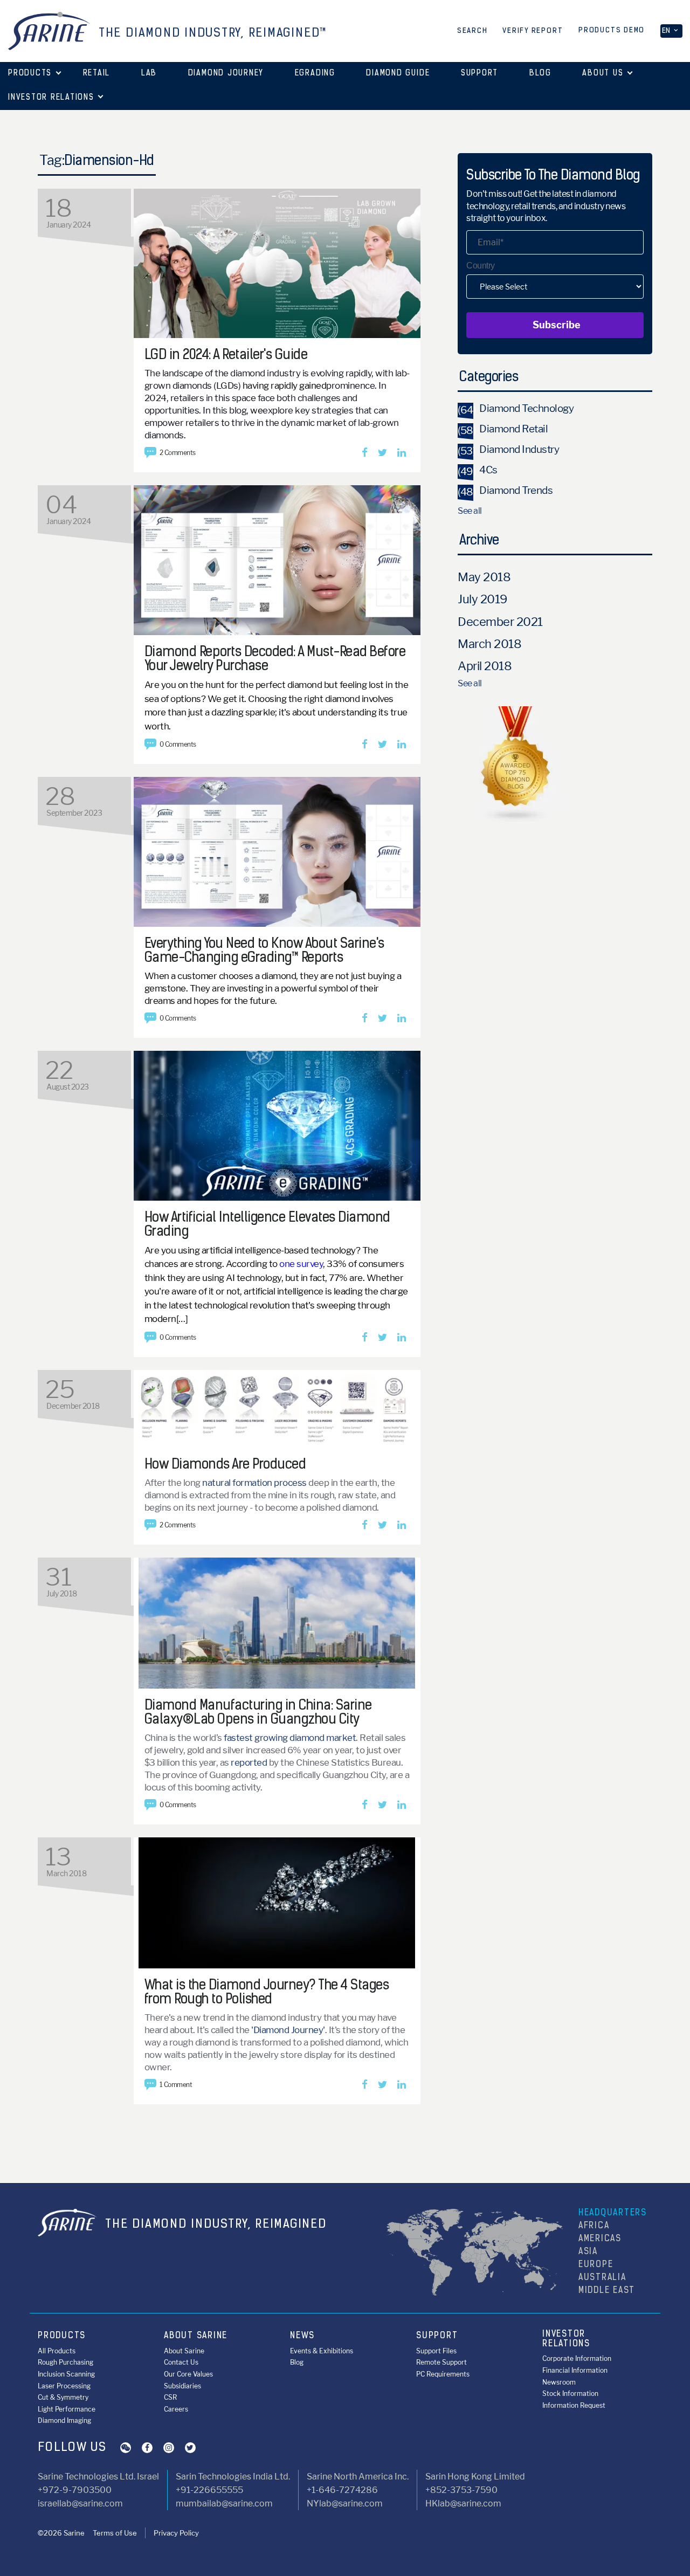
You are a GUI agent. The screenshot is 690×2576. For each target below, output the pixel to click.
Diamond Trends (505, 490)
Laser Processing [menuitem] (64, 2386)
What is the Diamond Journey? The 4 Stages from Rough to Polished (267, 1993)
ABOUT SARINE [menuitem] (196, 2336)
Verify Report (533, 31)
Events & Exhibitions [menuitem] (322, 2351)
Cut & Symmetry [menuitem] (63, 2397)
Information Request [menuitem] (574, 2405)
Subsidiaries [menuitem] (182, 2386)
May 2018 (484, 577)
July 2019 (482, 599)
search (472, 31)
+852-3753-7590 (461, 2490)
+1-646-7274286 (342, 2490)
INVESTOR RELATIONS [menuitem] (566, 2339)
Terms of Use (115, 2533)
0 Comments (178, 744)
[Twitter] (382, 453)
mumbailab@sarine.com (224, 2503)
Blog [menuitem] (297, 2362)
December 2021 (500, 622)
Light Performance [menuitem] (67, 2409)
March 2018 (489, 644)
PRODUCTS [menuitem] (62, 2336)
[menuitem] (96, 74)
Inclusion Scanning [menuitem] (66, 2374)
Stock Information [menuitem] (570, 2394)
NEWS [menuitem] (302, 2336)
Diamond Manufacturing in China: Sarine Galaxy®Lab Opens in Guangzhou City (258, 1713)
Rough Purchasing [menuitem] (65, 2362)
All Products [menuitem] (57, 2351)
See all (470, 511)
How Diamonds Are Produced (225, 1465)
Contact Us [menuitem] (181, 2362)
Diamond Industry (508, 449)
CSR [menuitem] (170, 2397)
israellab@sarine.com (80, 2503)
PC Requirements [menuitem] (443, 2374)
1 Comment (176, 2085)
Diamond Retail (503, 429)
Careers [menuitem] (176, 2409)
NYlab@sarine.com (345, 2503)
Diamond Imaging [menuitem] (64, 2420)
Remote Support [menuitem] (441, 2362)
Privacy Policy (176, 2533)
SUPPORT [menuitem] (437, 2336)
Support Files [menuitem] (436, 2351)
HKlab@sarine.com (463, 2503)
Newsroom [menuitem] (559, 2382)
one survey (301, 1264)
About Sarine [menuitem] (184, 2351)
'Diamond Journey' (288, 2030)
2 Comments (178, 453)
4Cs (478, 470)
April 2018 (485, 666)
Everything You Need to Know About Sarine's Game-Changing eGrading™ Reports (264, 951)
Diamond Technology (516, 408)
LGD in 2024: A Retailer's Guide (226, 356)
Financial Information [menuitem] (575, 2370)
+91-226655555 (209, 2490)
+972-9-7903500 (75, 2490)
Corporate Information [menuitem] (577, 2358)
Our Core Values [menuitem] (188, 2374)
